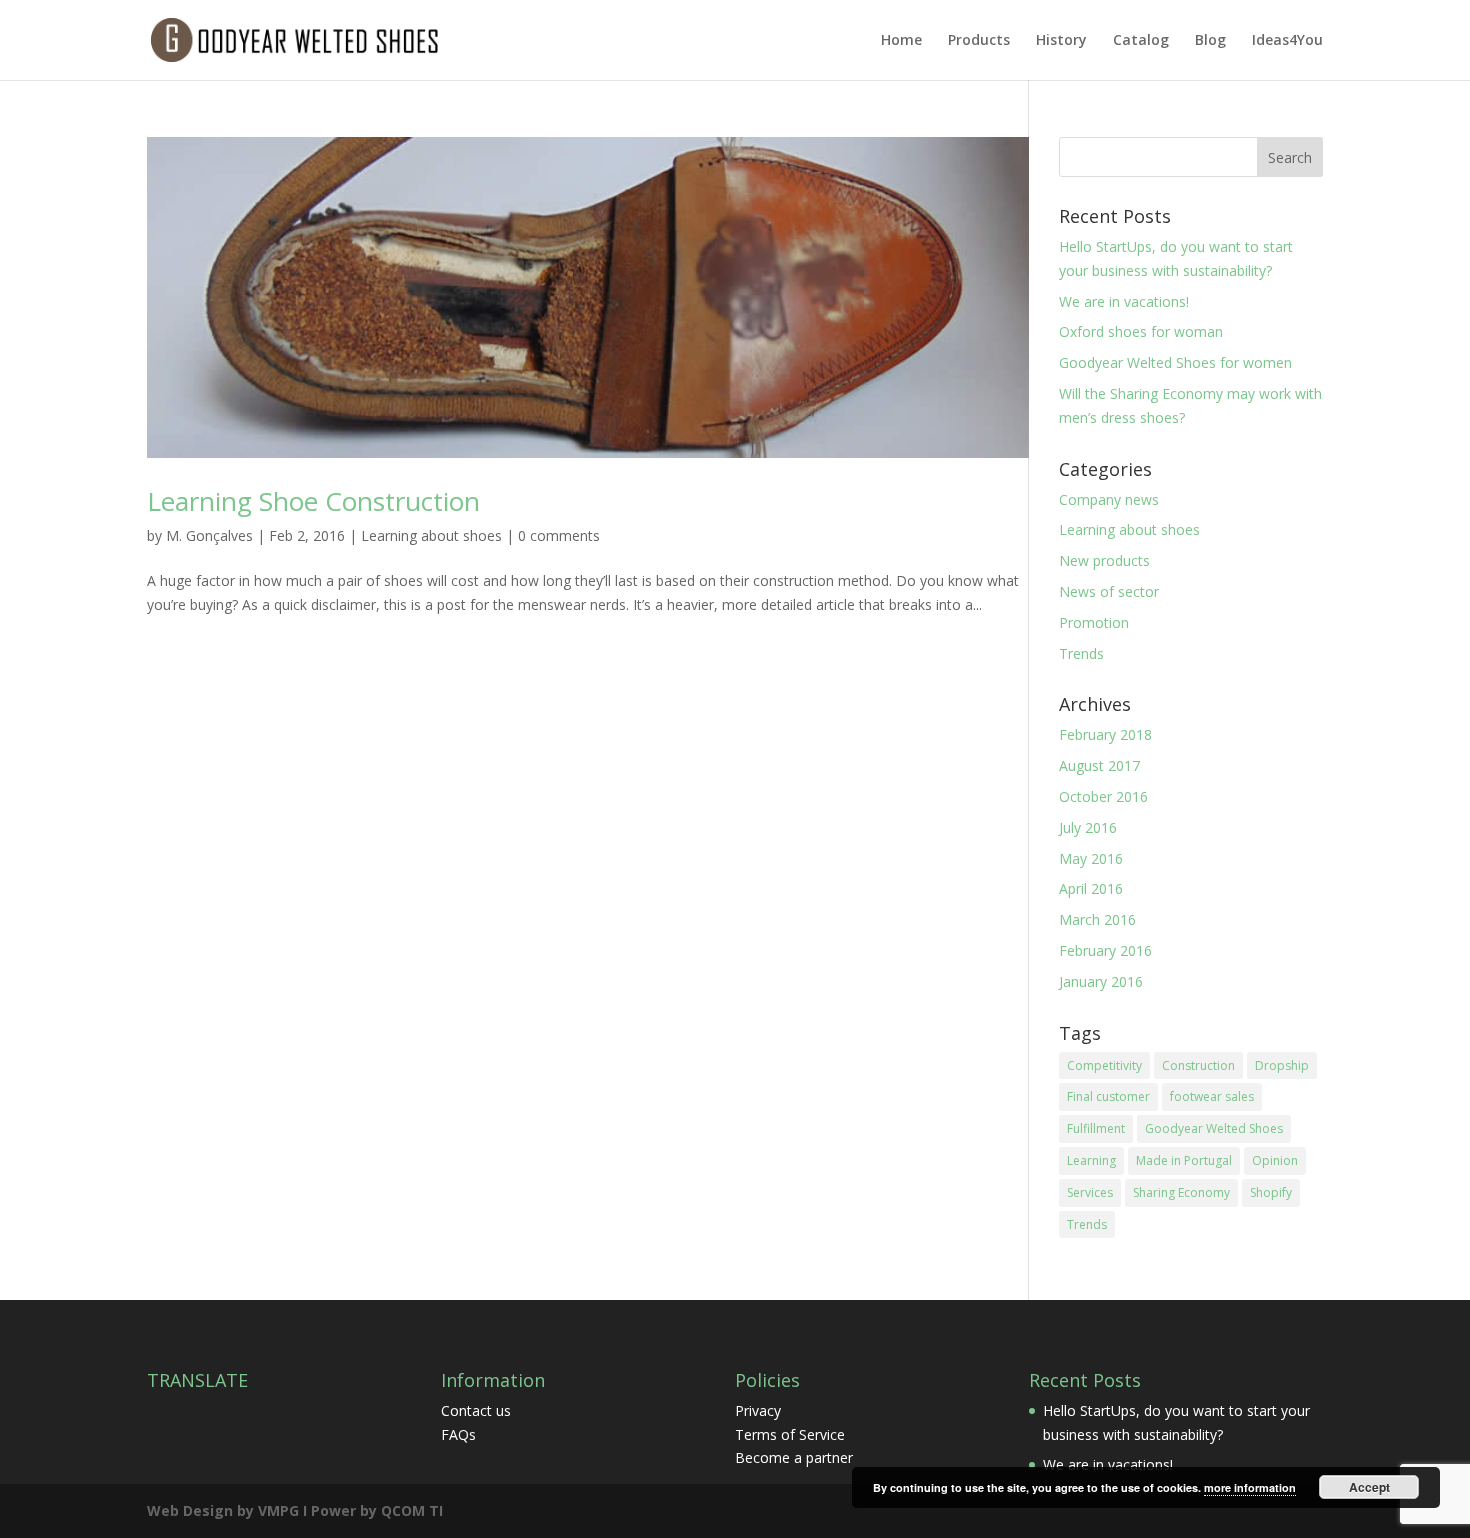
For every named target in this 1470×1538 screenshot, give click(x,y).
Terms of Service (790, 1434)
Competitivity (1104, 1065)
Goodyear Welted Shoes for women (1175, 362)
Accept (1369, 1487)
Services (1090, 1192)
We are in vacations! (1124, 301)
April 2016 (1091, 888)
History (1061, 41)
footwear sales (1212, 1096)
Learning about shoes (431, 535)
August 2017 (1099, 765)
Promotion (1094, 622)
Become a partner (794, 1457)
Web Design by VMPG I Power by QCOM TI (295, 1510)
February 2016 (1105, 950)
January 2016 (1101, 981)
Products (979, 41)
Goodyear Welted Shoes (1214, 1128)
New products (1104, 560)
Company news (1109, 499)
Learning (1091, 1160)
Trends (1081, 653)
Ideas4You (1287, 41)
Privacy (758, 1410)
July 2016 (1088, 827)
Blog (1210, 41)
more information (1250, 1487)
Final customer (1108, 1096)
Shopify (1271, 1192)
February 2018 (1105, 734)
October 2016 (1103, 796)
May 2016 (1091, 858)
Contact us (476, 1410)
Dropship (1282, 1065)
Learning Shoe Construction (313, 501)
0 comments (559, 535)
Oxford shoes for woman (1141, 331)
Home (901, 41)
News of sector (1109, 591)
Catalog (1141, 41)
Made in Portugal (1184, 1160)
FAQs (458, 1434)
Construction (1198, 1065)
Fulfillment (1096, 1128)
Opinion (1275, 1160)
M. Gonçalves (209, 535)
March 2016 (1097, 919)
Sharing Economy (1181, 1192)
